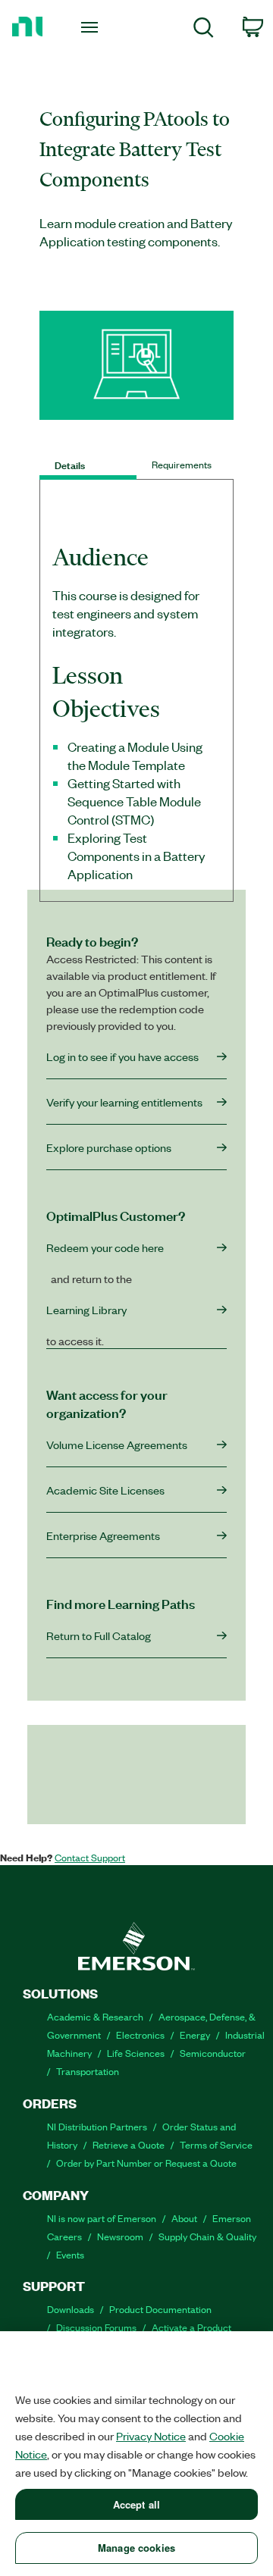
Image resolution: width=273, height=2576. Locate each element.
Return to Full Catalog (99, 1635)
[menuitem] (204, 30)
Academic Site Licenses (105, 1490)
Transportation (88, 2071)
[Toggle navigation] (90, 27)
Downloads (71, 2309)
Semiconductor (213, 2053)
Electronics (140, 2035)
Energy (195, 2035)
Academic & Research (95, 2016)
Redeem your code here (105, 1247)
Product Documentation (160, 2309)
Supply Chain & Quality (207, 2236)
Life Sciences (136, 2053)
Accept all (136, 2504)
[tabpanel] (136, 721)
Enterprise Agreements (103, 1535)
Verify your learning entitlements (124, 1102)
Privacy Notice (151, 2436)
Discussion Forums (96, 2327)
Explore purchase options (109, 1147)
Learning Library (86, 1310)
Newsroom (120, 2236)
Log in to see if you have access (122, 1056)
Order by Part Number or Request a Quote (146, 2163)
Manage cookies (136, 2548)
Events (70, 2254)
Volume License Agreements (117, 1445)
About (184, 2218)
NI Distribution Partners (97, 2126)
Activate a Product (191, 2327)
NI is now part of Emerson (102, 2218)
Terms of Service (216, 2144)
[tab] (88, 465)
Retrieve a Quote (129, 2144)
